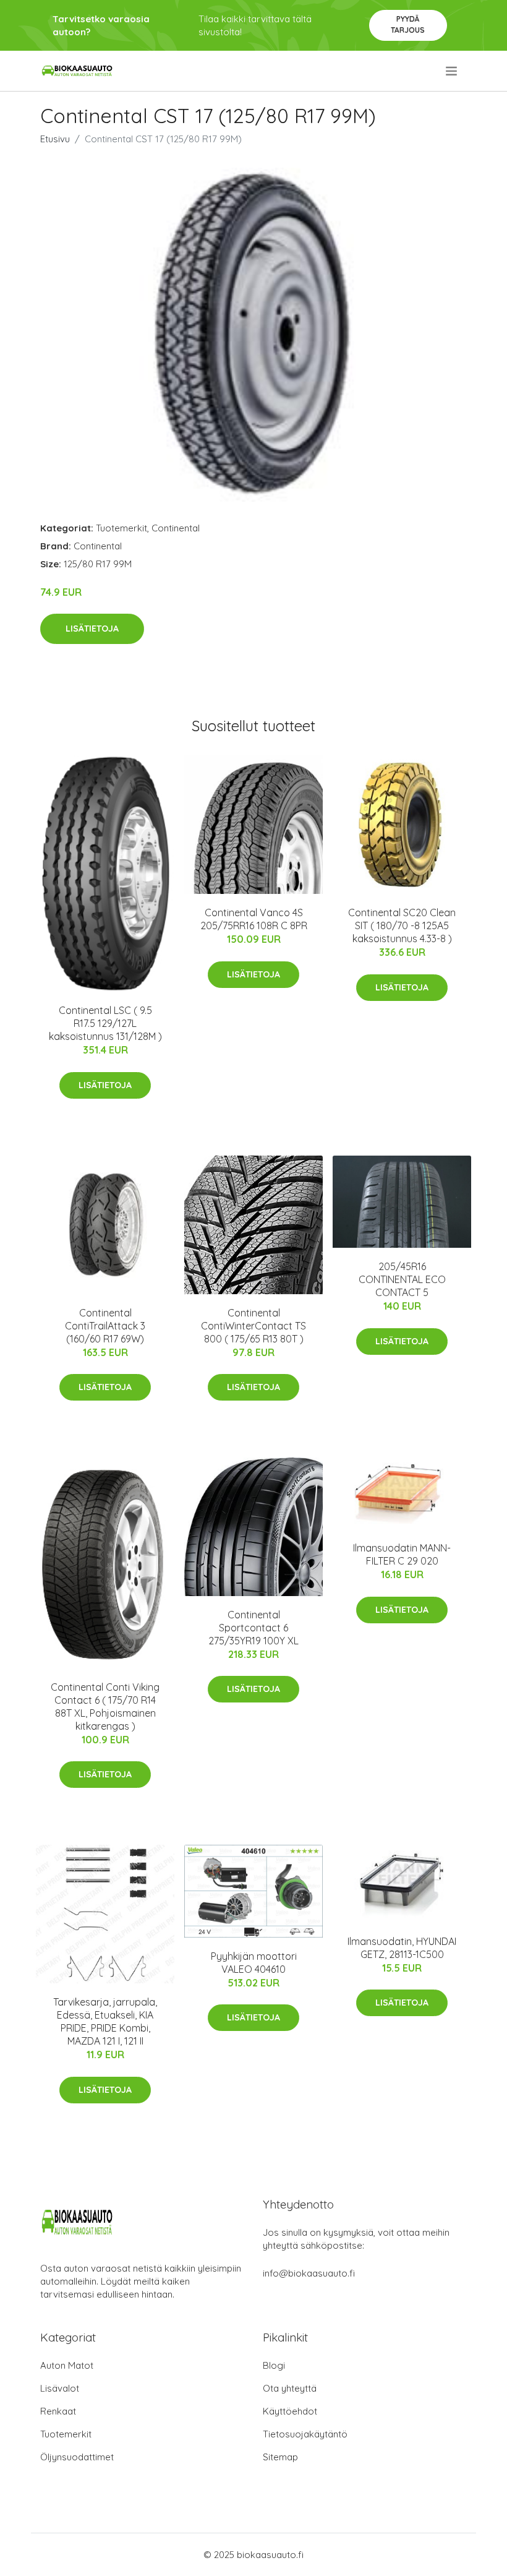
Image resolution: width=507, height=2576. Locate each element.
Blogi (274, 2365)
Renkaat (58, 2411)
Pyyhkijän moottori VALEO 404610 (254, 1963)
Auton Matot (67, 2365)
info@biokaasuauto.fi (309, 2273)
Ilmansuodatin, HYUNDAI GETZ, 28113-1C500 (402, 1948)
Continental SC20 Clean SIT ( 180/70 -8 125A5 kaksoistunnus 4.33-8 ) (402, 925)
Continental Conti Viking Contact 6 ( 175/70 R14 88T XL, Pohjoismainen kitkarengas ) (105, 1707)
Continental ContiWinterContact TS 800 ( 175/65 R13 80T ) (253, 1326)
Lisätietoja (92, 629)
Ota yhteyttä (290, 2388)
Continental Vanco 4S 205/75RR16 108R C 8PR (254, 919)
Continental (176, 528)
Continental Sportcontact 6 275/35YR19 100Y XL (253, 1628)
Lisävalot (60, 2388)
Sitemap (280, 2457)
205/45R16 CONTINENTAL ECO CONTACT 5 (402, 1279)
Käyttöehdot (290, 2411)
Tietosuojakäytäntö (305, 2434)
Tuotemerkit (121, 528)
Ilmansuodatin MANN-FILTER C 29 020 (402, 1554)
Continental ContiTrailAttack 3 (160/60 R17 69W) (105, 1326)
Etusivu (55, 139)
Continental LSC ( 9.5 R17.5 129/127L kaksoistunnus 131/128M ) (105, 1023)
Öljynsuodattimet (77, 2457)
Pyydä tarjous (408, 24)
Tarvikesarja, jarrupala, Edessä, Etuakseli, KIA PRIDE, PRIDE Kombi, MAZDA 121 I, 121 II (105, 2021)
